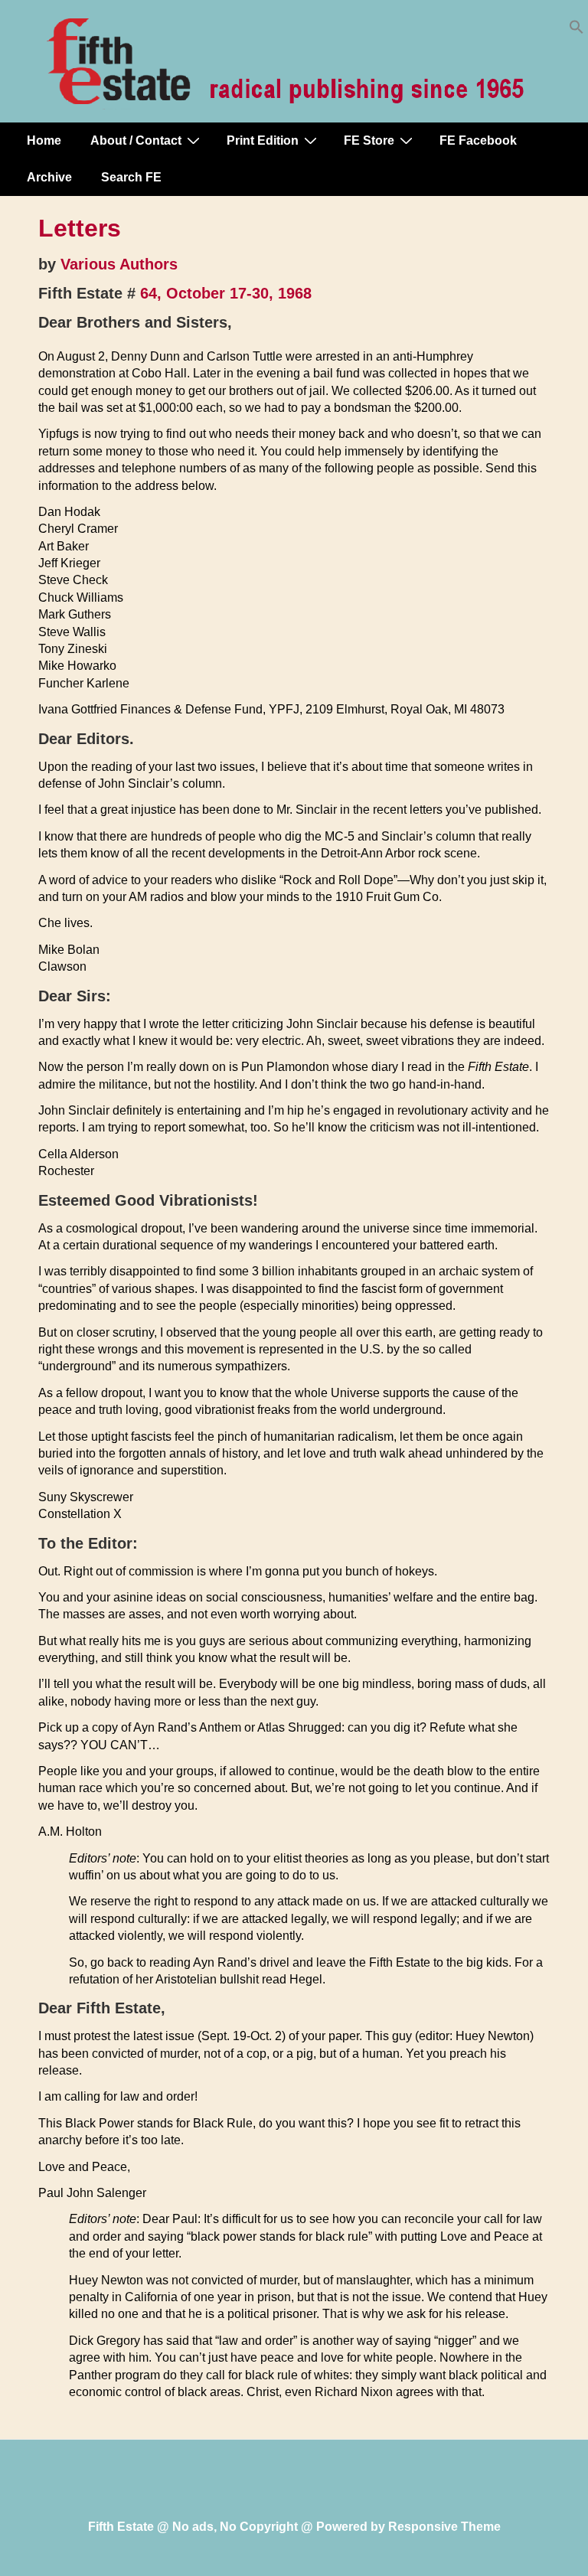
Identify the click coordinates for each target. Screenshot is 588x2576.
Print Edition (263, 140)
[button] (577, 30)
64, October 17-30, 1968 (226, 293)
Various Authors (119, 264)
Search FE (131, 177)
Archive (49, 177)
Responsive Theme (444, 2527)
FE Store (369, 140)
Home (44, 140)
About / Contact (136, 140)
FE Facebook (478, 140)
